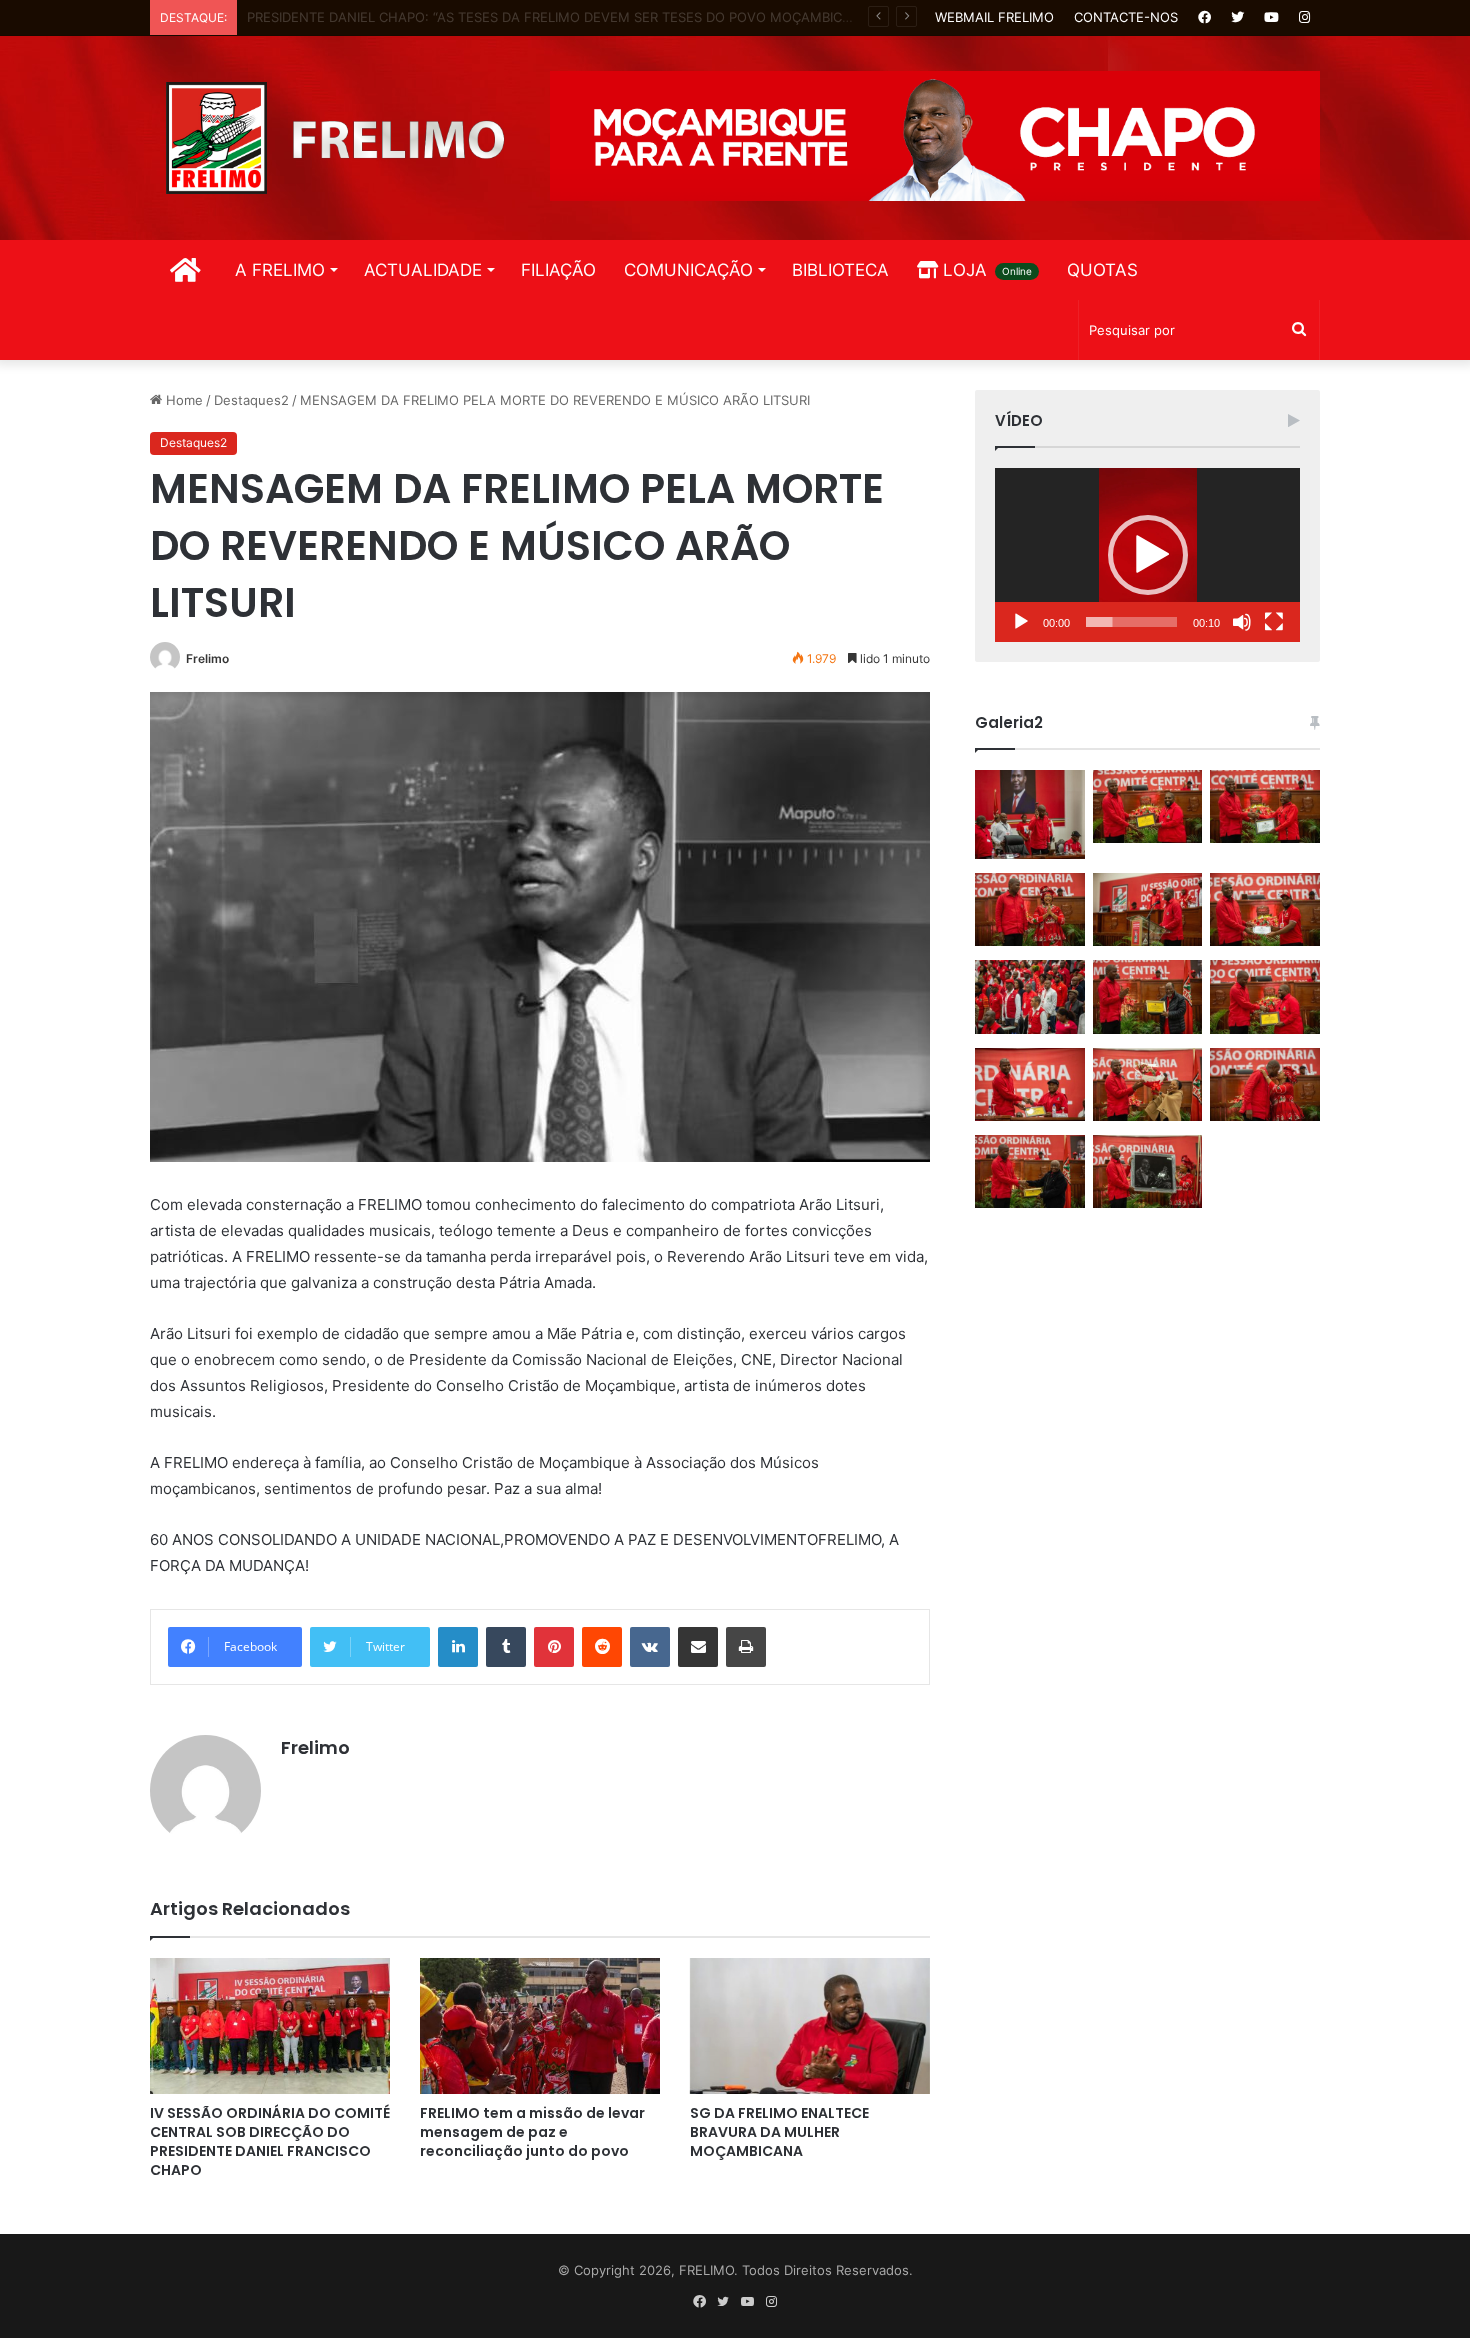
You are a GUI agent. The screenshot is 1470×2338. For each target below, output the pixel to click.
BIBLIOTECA (840, 270)
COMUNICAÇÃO (688, 270)
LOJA (985, 270)
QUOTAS (1102, 270)
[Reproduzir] (1021, 622)
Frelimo (207, 658)
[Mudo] (1242, 622)
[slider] (1131, 622)
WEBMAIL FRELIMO (994, 17)
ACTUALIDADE (423, 270)
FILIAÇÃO (558, 270)
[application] (1147, 555)
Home (182, 400)
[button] (1148, 555)
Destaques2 (251, 400)
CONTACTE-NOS (1126, 17)
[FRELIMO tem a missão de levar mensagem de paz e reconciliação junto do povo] (540, 2025)
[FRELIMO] (335, 138)
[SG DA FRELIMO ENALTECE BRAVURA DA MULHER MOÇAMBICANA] (810, 2025)
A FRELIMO (280, 270)
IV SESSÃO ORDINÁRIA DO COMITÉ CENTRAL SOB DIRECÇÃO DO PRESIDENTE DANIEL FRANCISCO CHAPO (270, 2141)
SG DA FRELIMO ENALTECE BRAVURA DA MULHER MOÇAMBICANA (779, 2132)
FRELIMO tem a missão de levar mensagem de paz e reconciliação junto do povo (532, 2132)
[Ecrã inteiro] (1274, 622)
